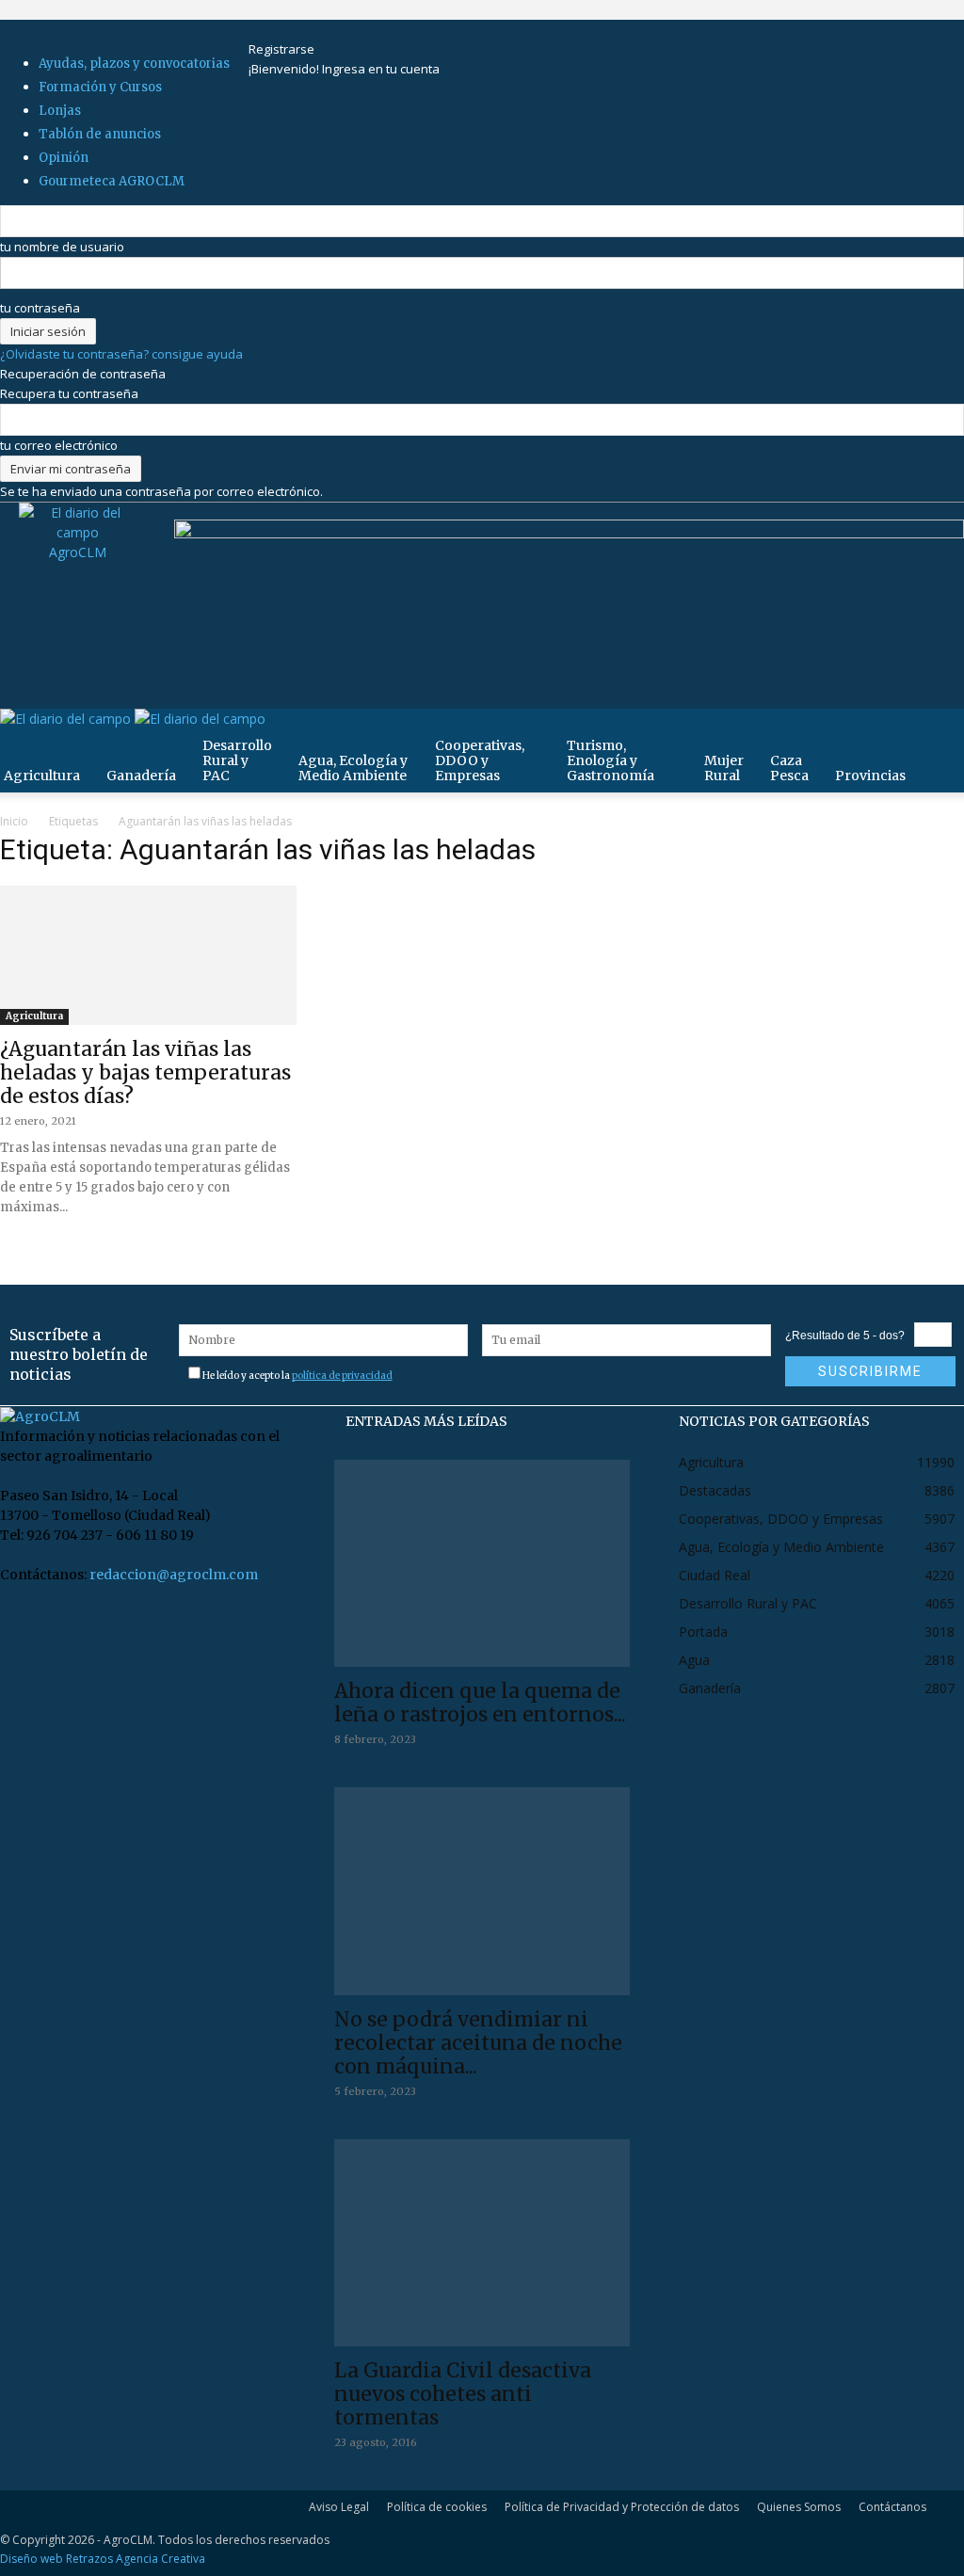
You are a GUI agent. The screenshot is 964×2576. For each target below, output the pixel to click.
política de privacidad (342, 1376)
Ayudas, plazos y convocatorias (134, 64)
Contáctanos (892, 2507)
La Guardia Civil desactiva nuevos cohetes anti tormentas (463, 2394)
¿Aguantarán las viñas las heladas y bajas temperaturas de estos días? (145, 1072)
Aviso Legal (339, 2507)
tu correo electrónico (59, 445)
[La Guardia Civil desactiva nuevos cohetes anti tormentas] (482, 2243)
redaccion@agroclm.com (174, 1575)
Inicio (14, 821)
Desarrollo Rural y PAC (237, 760)
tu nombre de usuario (62, 247)
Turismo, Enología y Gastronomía (611, 760)
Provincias (870, 776)
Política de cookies (437, 2507)
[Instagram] (286, 29)
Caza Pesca (789, 768)
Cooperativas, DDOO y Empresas (480, 760)
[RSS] (298, 29)
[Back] (349, 29)
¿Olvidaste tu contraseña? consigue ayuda (121, 354)
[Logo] (67, 719)
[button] (941, 733)
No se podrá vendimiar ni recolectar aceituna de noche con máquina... (478, 2043)
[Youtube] (321, 29)
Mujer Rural (724, 768)
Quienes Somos (799, 2507)
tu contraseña (40, 308)
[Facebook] (273, 29)
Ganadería (141, 776)
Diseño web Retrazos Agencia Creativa (103, 2559)
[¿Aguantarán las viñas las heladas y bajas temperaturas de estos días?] (148, 959)
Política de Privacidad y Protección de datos (622, 2507)
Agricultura (34, 1016)
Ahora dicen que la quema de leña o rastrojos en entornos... (480, 1703)
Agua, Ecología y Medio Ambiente (353, 768)
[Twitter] (310, 29)
